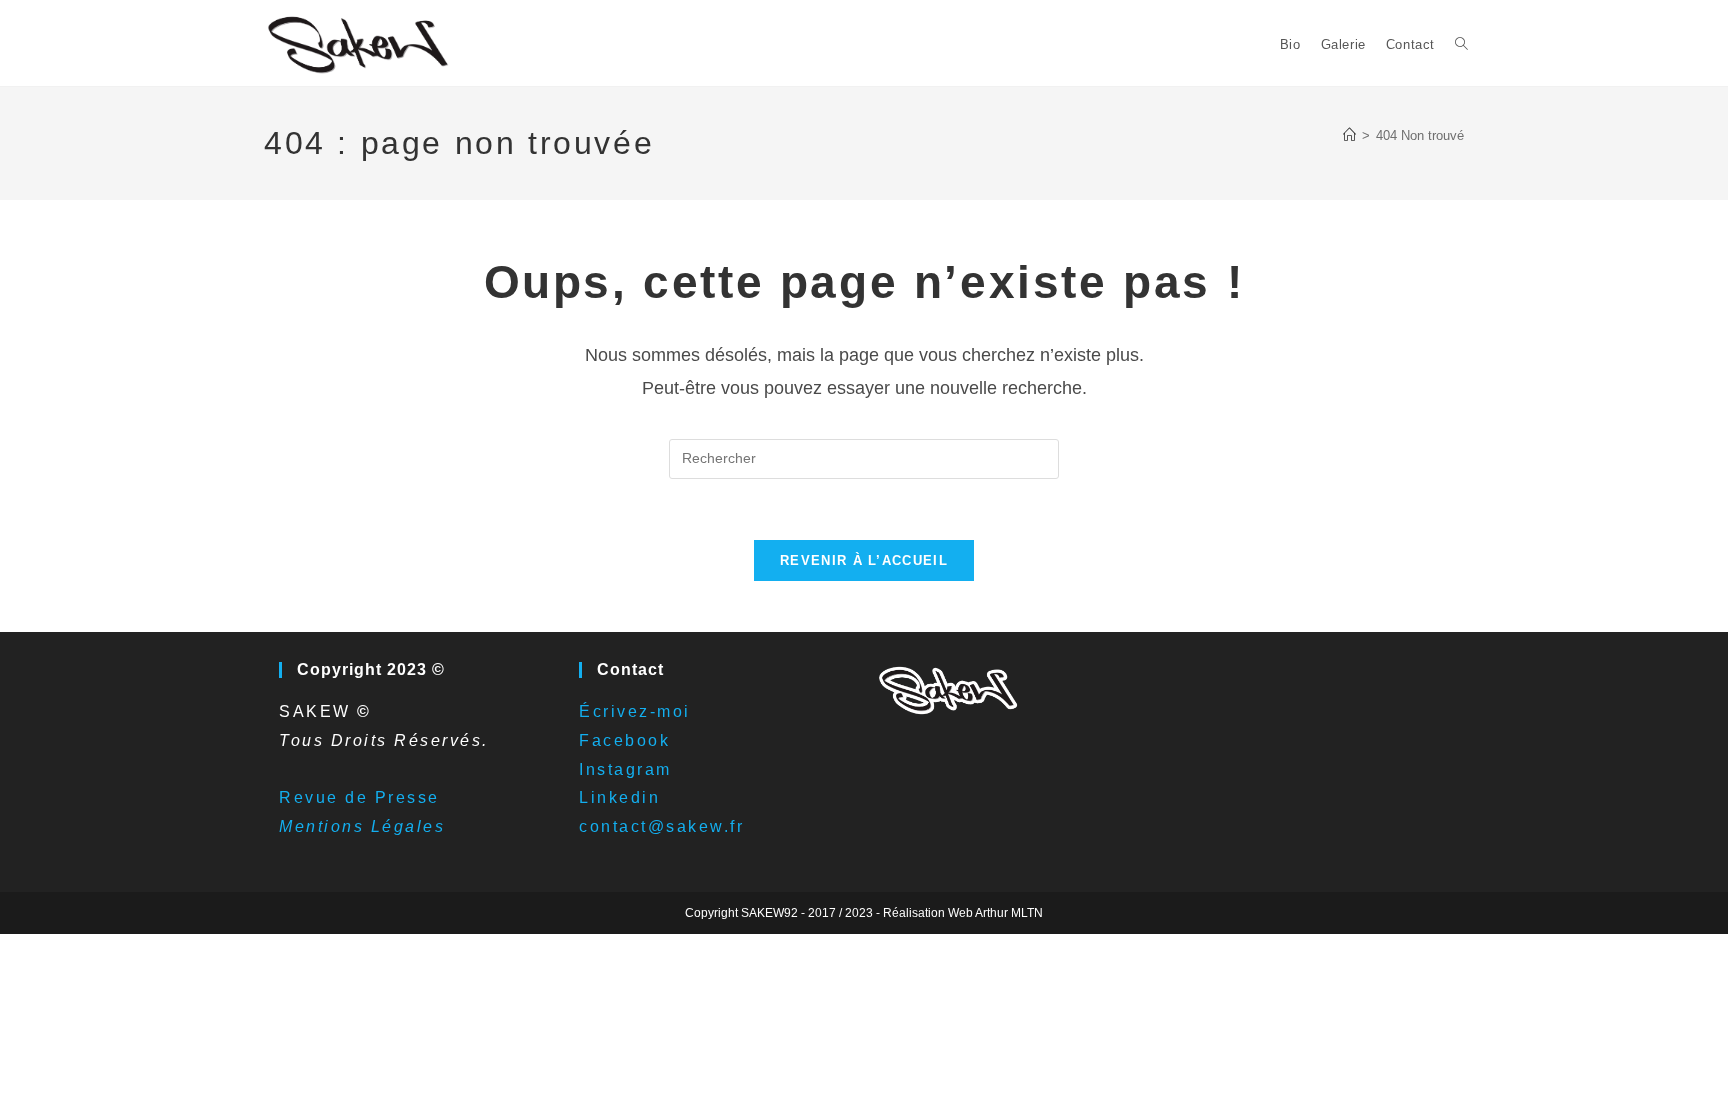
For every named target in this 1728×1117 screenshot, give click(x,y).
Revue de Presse (359, 797)
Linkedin (619, 797)
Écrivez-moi (635, 711)
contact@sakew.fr (661, 826)
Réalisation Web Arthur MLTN (963, 913)
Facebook (624, 740)
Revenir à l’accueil (864, 560)
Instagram (625, 769)
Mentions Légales (362, 826)
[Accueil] (1349, 135)
